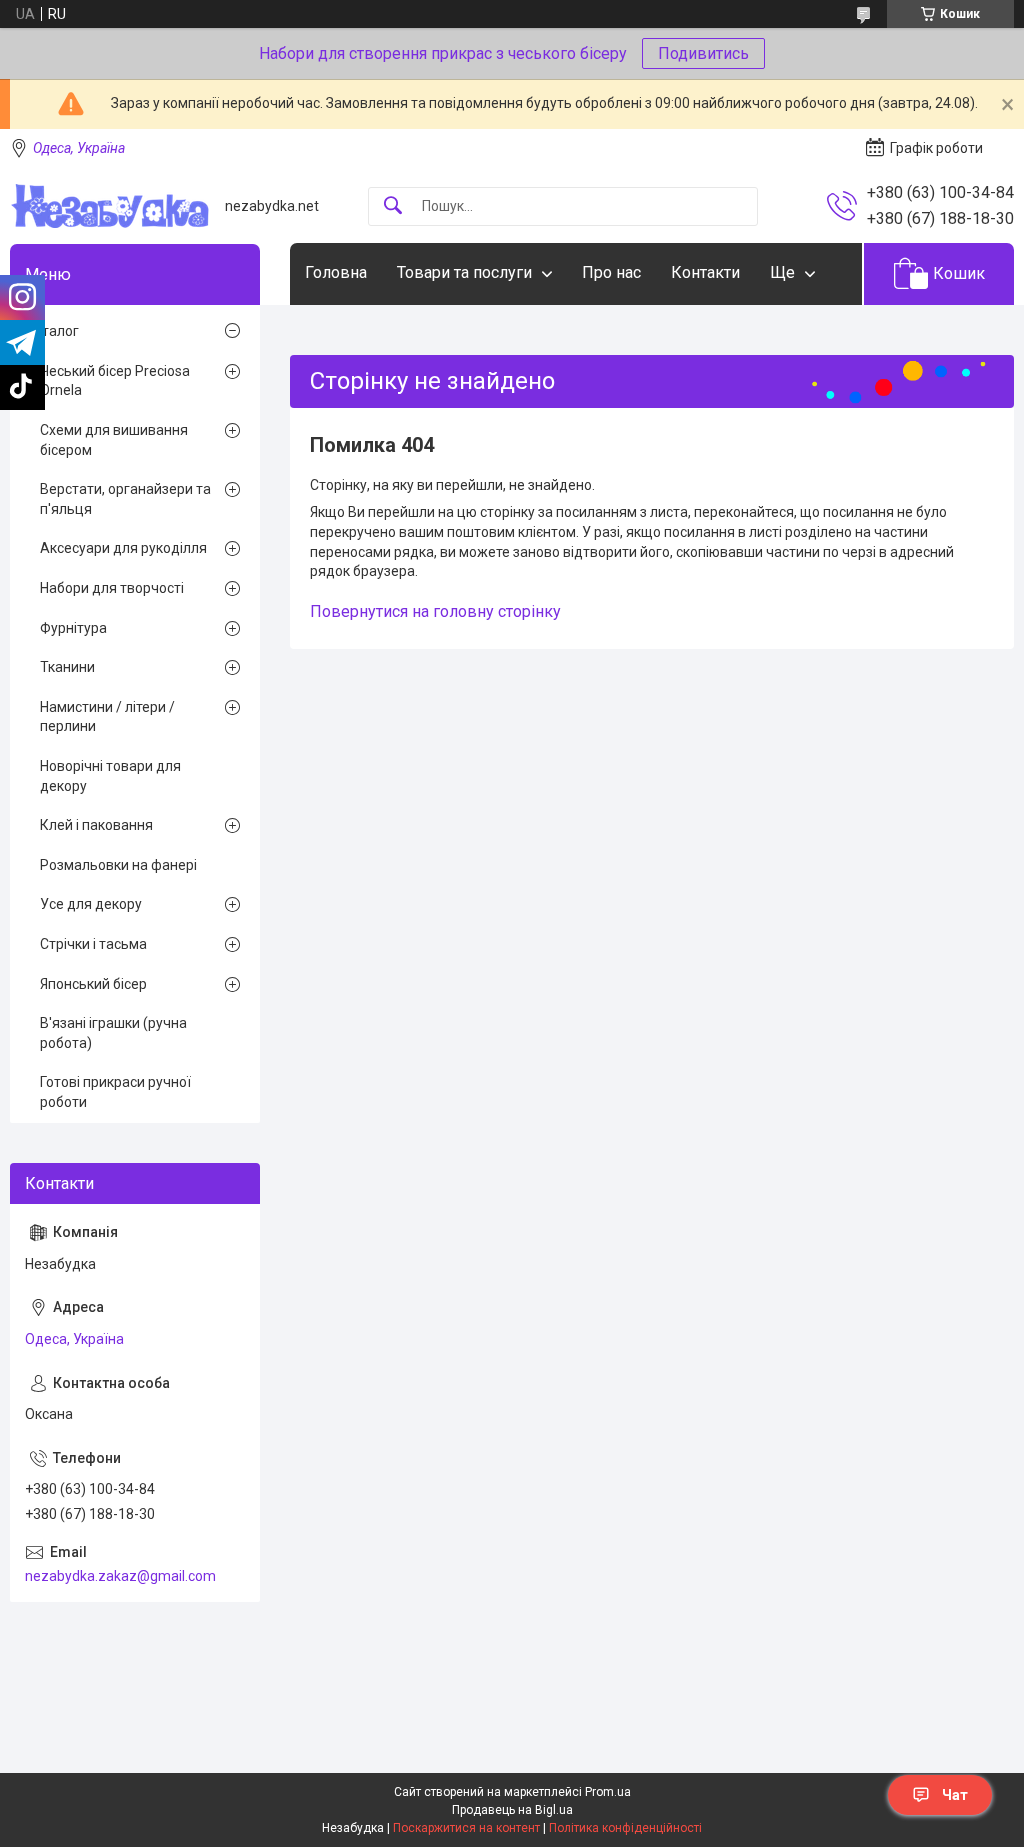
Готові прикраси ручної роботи (115, 1092)
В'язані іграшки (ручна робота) (113, 1033)
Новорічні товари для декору (110, 776)
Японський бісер (93, 984)
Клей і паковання (96, 825)
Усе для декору (91, 904)
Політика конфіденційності (625, 1828)
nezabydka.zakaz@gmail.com (120, 1576)
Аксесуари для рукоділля (123, 548)
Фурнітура (73, 628)
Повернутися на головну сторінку (435, 611)
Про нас (611, 272)
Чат (955, 1795)
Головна (336, 272)
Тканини (67, 667)
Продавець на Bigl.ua (512, 1810)
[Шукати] (393, 206)
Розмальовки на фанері (118, 865)
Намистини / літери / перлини (107, 717)
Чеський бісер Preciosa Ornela (115, 381)
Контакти (705, 272)
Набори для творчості (112, 588)
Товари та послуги (464, 272)
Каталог (52, 331)
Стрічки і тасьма (93, 944)
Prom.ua (608, 1792)
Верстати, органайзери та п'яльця (125, 499)
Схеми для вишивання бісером (114, 440)
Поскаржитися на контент (466, 1828)
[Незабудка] (110, 206)
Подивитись (703, 53)
